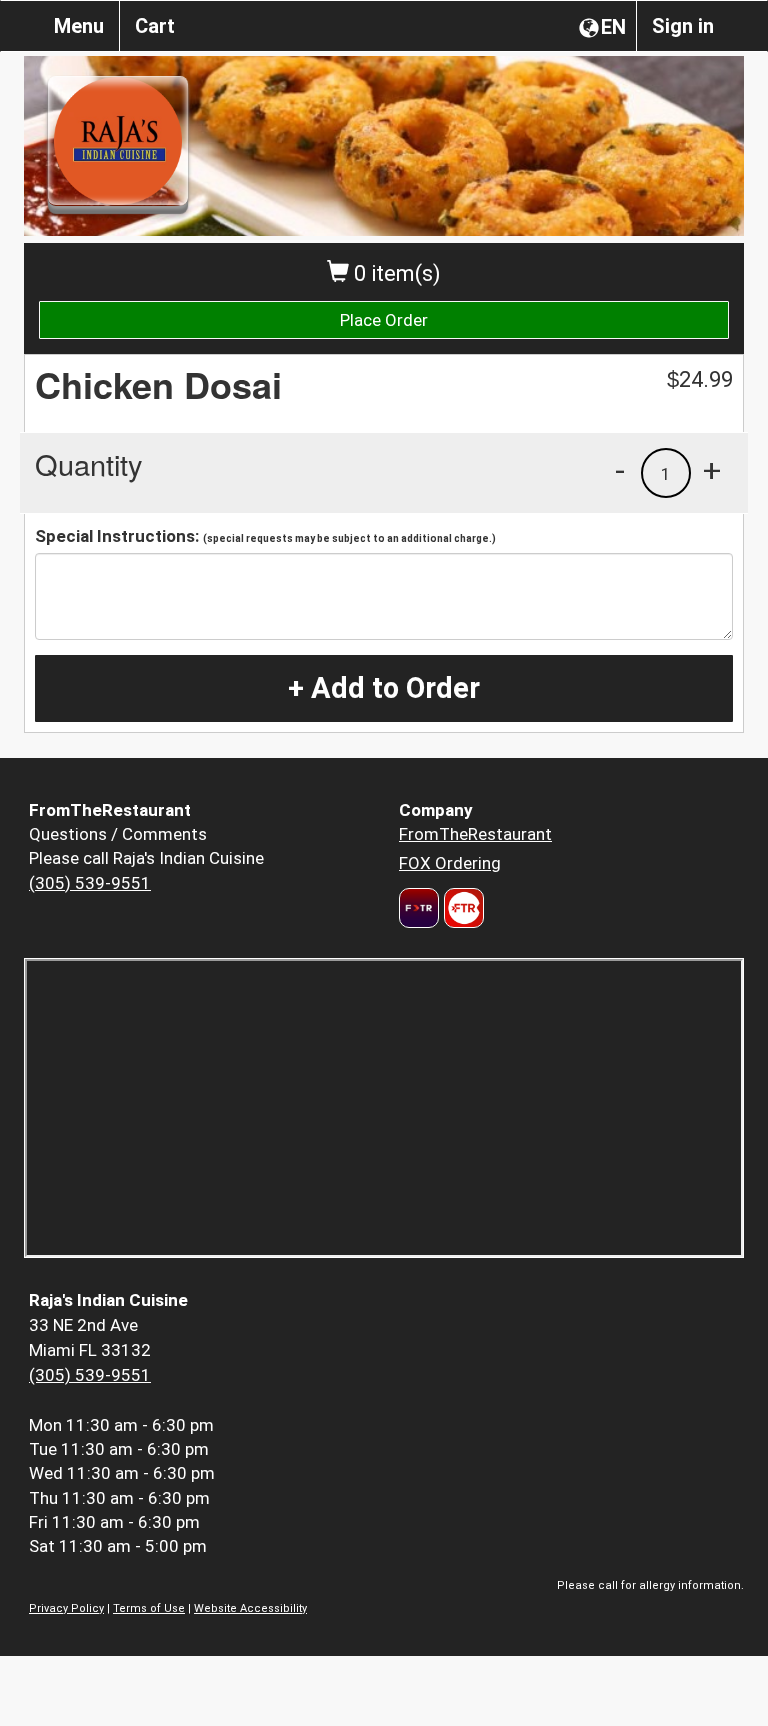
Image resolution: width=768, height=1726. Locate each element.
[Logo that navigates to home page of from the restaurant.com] (419, 908)
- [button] (620, 470)
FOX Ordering (450, 863)
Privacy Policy (66, 1608)
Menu (79, 26)
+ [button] (712, 470)
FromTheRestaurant (475, 834)
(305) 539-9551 (90, 883)
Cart (155, 26)
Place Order (384, 320)
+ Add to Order (384, 688)
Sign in (683, 26)
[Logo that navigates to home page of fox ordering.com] (461, 908)
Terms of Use (149, 1608)
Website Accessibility (250, 1608)
